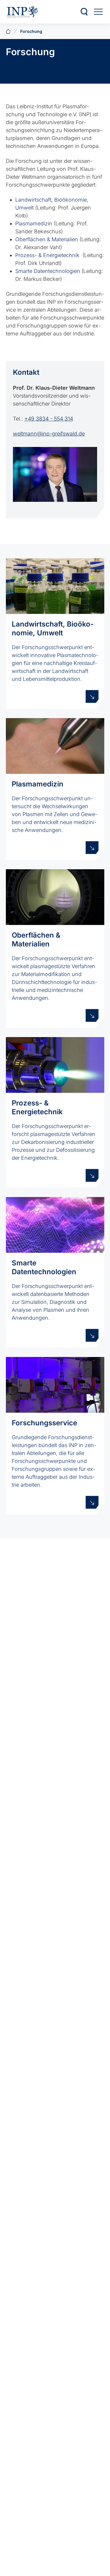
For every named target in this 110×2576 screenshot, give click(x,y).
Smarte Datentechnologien (48, 271)
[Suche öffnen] (84, 12)
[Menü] (98, 12)
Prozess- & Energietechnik (47, 255)
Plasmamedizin (34, 223)
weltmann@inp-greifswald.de (49, 434)
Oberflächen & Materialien (47, 239)
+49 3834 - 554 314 (49, 419)
